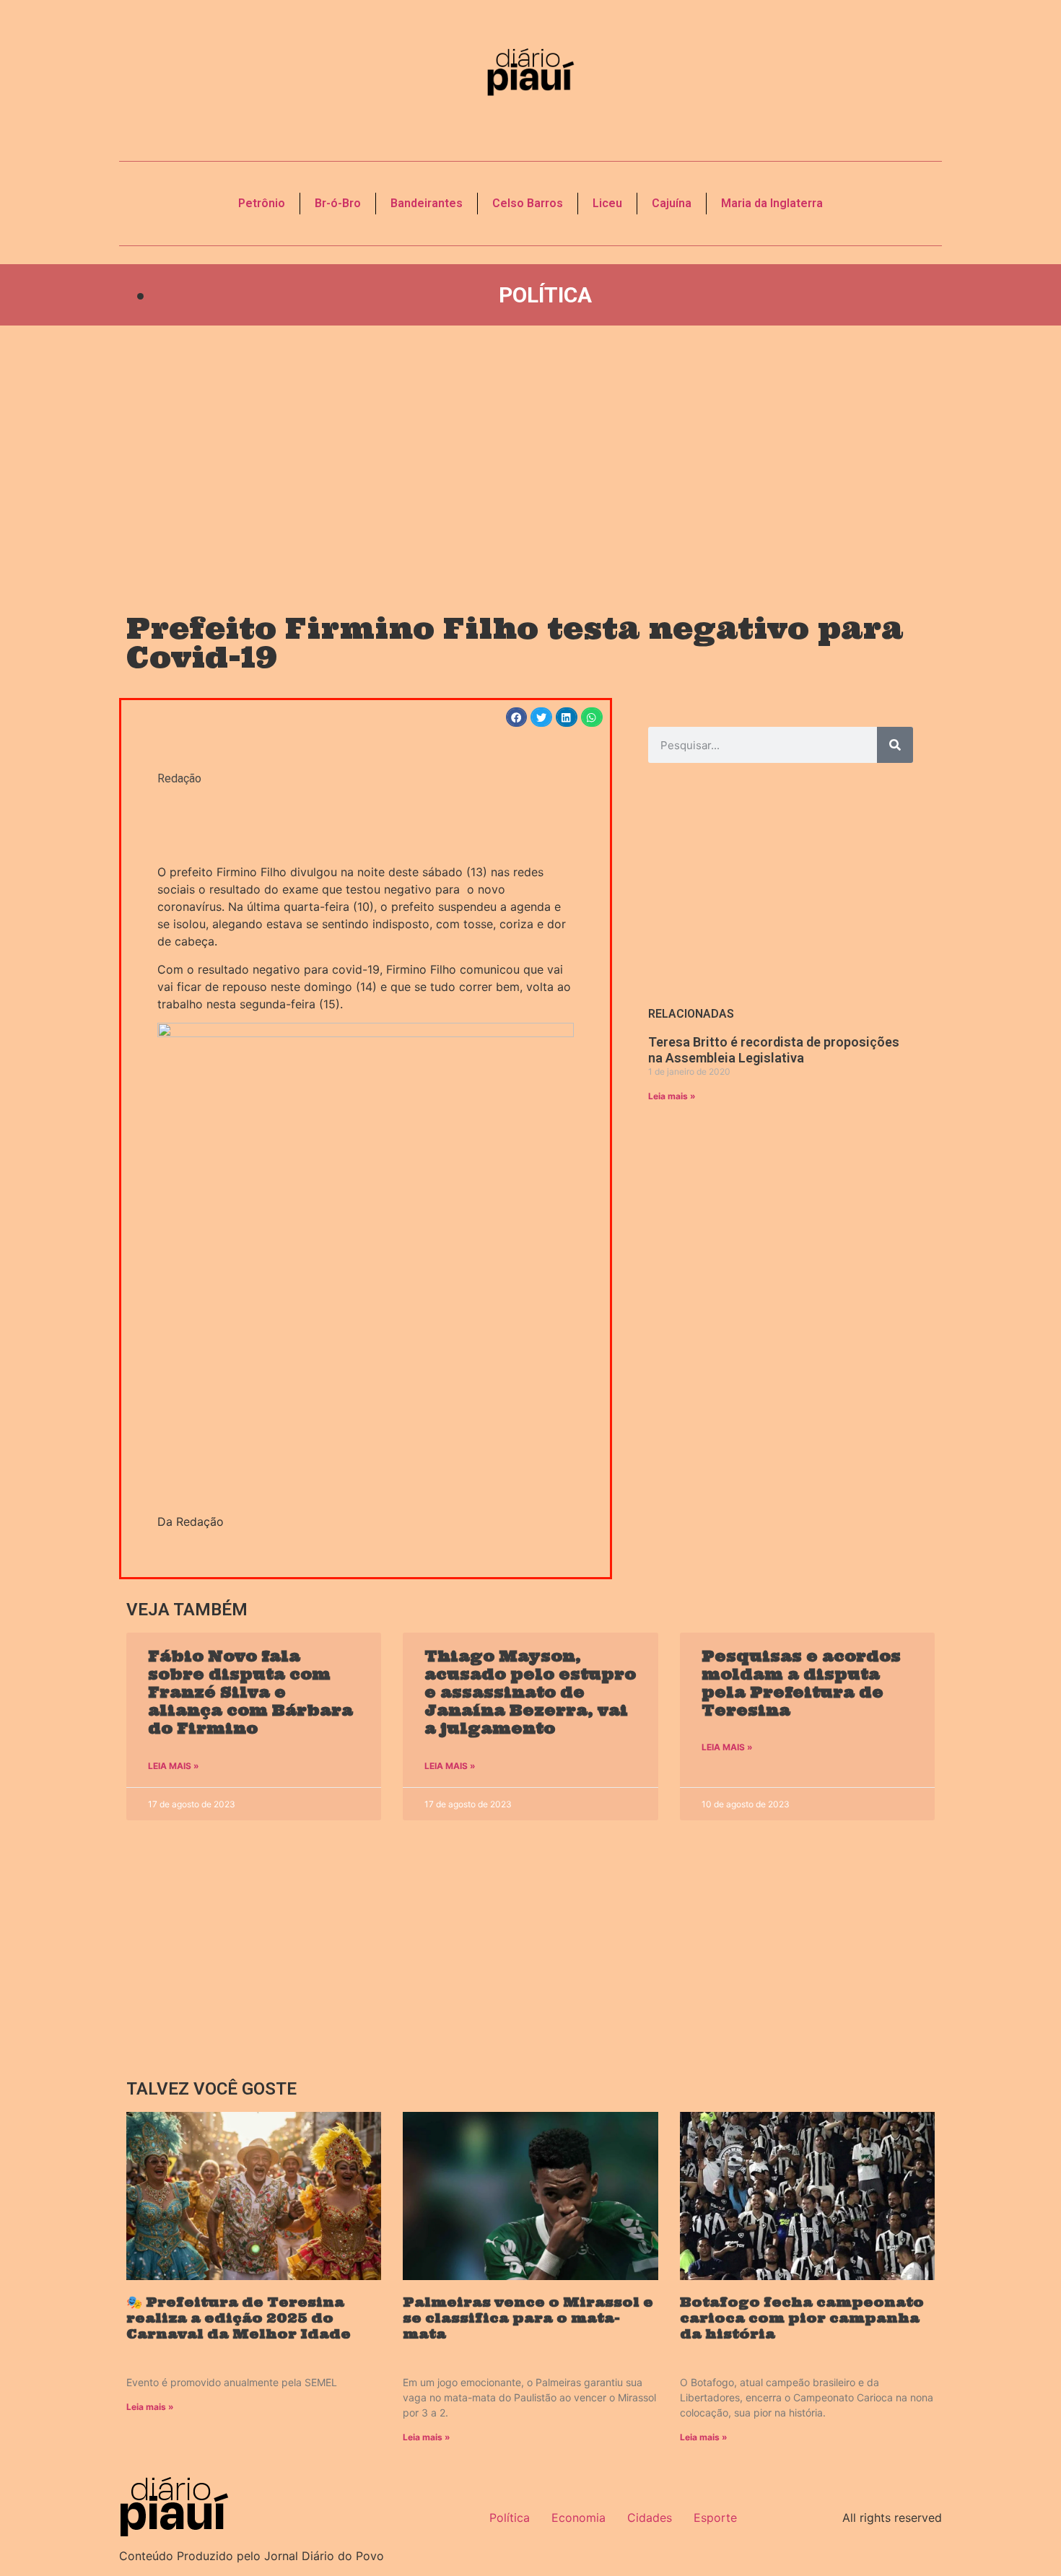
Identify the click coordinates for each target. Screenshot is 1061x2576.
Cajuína (672, 203)
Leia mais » (672, 1096)
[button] (517, 717)
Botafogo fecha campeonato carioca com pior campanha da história (802, 2318)
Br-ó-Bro (338, 203)
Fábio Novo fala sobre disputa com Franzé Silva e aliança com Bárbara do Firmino (250, 1693)
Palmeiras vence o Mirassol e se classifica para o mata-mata (528, 2318)
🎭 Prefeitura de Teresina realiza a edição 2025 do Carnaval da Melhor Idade (239, 2318)
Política (545, 295)
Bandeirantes (427, 203)
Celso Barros (528, 203)
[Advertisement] (530, 455)
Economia (578, 2518)
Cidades (650, 2518)
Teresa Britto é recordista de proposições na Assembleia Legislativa (774, 1050)
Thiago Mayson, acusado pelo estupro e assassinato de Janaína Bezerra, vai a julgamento (530, 1693)
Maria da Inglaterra (772, 203)
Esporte (715, 2518)
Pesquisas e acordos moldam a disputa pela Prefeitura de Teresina (801, 1684)
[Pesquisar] (895, 745)
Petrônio (262, 203)
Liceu (607, 203)
